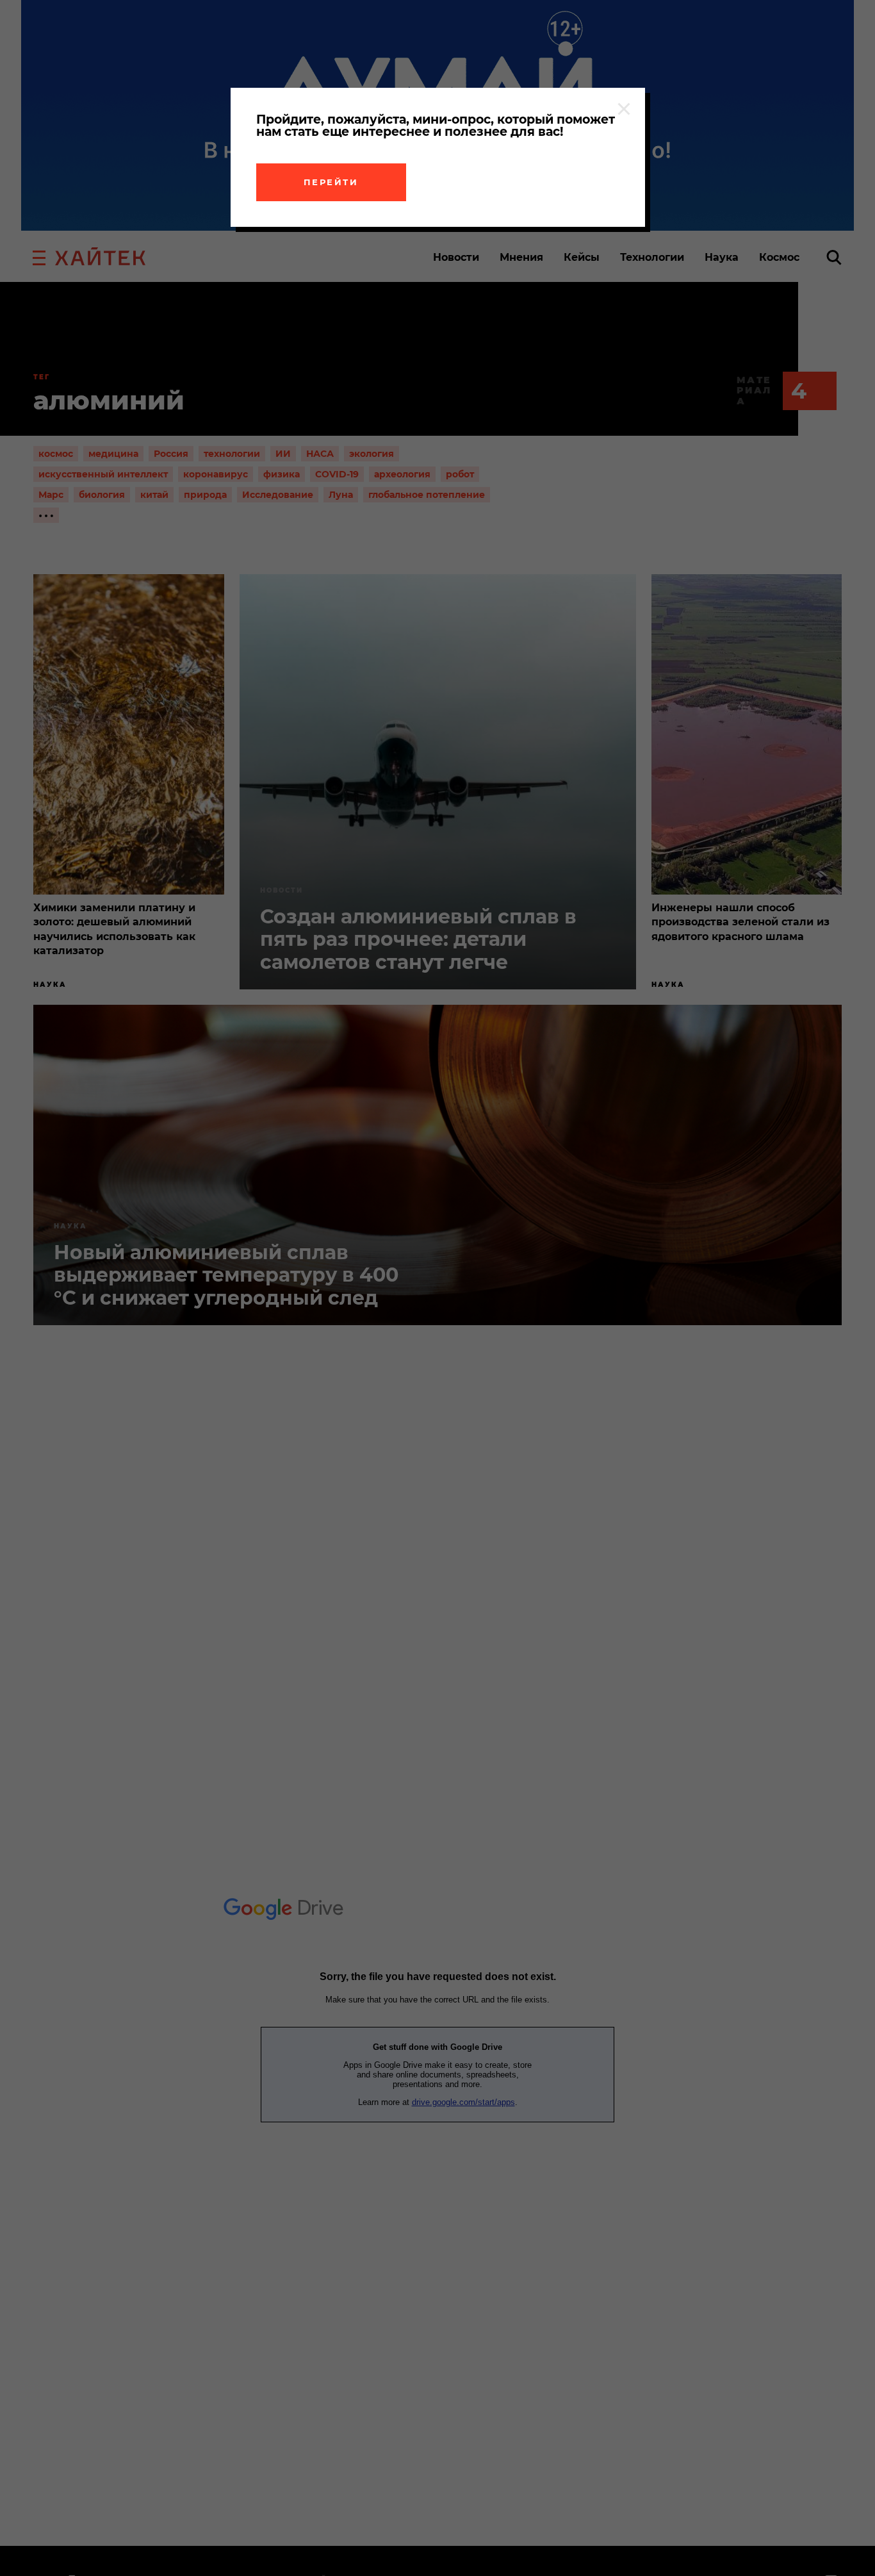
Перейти (331, 182)
